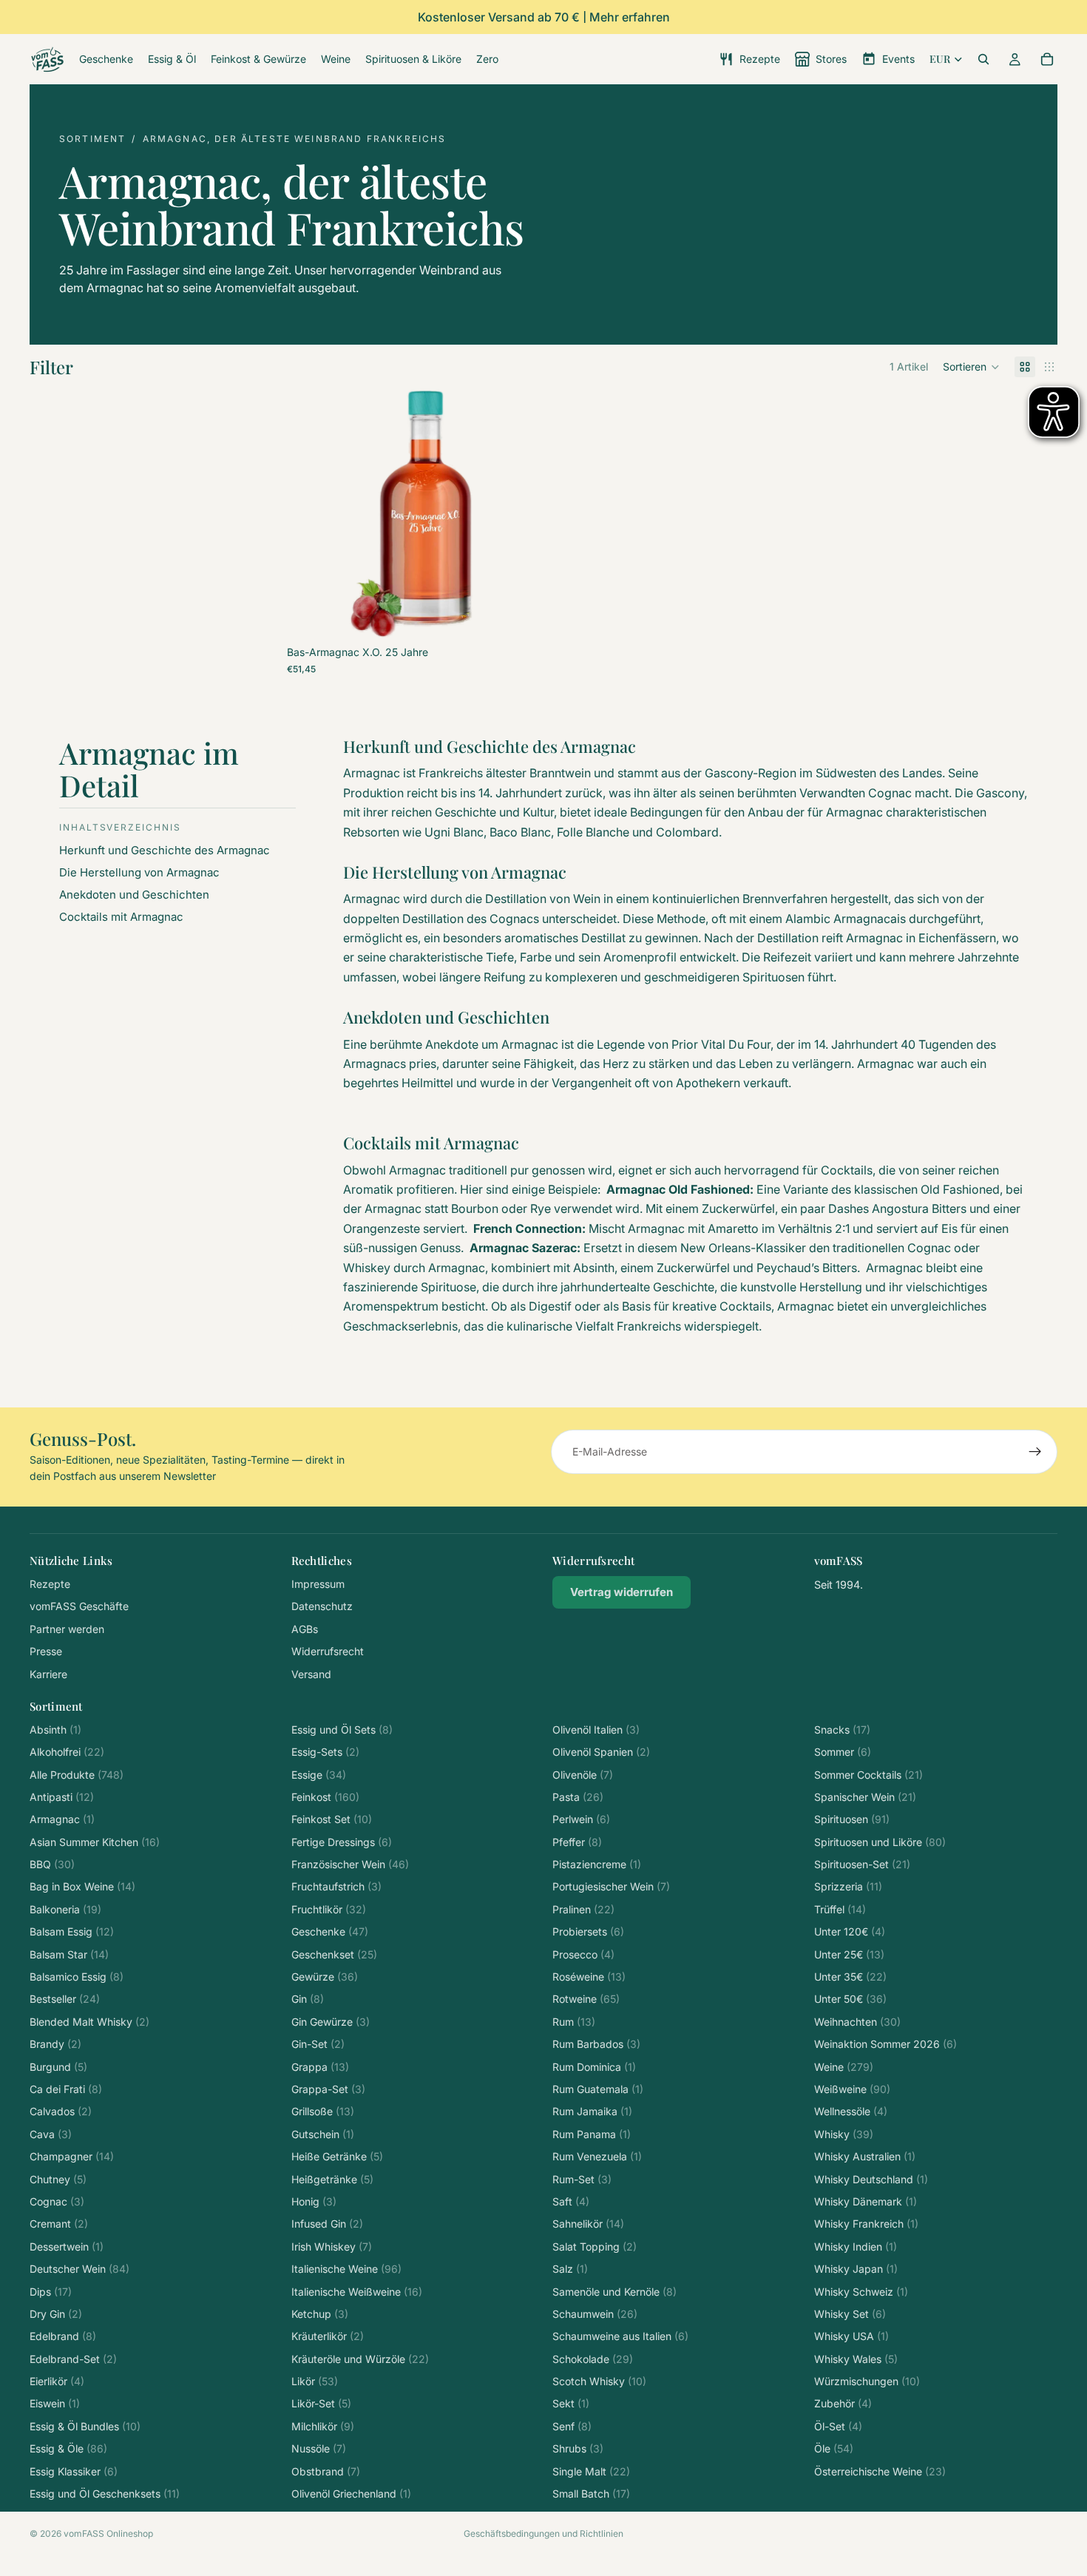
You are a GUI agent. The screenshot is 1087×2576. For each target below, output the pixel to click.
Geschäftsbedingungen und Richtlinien (543, 2533)
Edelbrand (63, 2336)
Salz (570, 2269)
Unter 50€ (850, 1999)
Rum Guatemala (598, 2089)
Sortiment (92, 139)
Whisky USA (851, 2336)
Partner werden (67, 1629)
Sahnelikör (588, 2224)
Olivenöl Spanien (601, 1752)
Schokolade (593, 2359)
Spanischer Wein (865, 1797)
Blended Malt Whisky (89, 2022)
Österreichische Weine (880, 2471)
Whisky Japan (856, 2269)
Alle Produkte (77, 1775)
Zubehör (843, 2403)
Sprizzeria (848, 1886)
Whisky (844, 2134)
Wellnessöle (851, 2111)
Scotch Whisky (599, 2381)
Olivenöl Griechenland (351, 2494)
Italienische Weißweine (357, 2292)
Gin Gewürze (331, 2022)
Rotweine (586, 1999)
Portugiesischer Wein (611, 1886)
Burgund (58, 2067)
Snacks (842, 1730)
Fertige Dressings (342, 1842)
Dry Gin (56, 2314)
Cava (51, 2134)
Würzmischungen (867, 2381)
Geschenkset (334, 1954)
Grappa (320, 2067)
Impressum (318, 1584)
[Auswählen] (513, 615)
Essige (319, 1775)
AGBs (305, 1629)
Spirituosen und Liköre (880, 1842)
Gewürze (325, 1977)
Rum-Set (582, 2179)
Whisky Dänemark (866, 2201)
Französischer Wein (350, 1864)
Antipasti (62, 1797)
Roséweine (589, 1977)
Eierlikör (57, 2381)
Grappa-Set (328, 2089)
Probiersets (588, 1931)
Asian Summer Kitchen (95, 1842)
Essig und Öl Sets (342, 1730)
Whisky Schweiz (861, 2292)
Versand (311, 1674)
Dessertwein (67, 2247)
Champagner (72, 2156)
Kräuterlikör (328, 2336)
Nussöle (319, 2448)
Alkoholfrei (67, 1752)
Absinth (55, 1730)
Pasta (578, 1797)
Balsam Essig (72, 1931)
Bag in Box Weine (82, 1886)
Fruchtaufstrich (336, 1886)
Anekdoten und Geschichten (134, 895)
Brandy (55, 2044)
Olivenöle (583, 1775)
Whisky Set (850, 2314)
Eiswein (55, 2403)
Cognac (57, 2201)
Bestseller (65, 1999)
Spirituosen (852, 1819)
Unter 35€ (850, 1977)
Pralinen (583, 1909)
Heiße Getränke (337, 2156)
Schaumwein (595, 2314)
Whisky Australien (865, 2156)
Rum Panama (592, 2134)
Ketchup (320, 2314)
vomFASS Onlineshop (108, 2533)
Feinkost (325, 1797)
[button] (971, 367)
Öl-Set (838, 2426)
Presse (46, 1651)
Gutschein (323, 2134)
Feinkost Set (332, 1819)
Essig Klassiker (74, 2471)
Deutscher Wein (79, 2269)
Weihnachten (857, 2022)
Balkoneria (65, 1909)
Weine (844, 2067)
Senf (572, 2426)
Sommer (843, 1752)
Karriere (48, 1674)
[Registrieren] (1035, 1452)
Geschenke (330, 1931)
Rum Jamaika (592, 2111)
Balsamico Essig (77, 1977)
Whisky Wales (856, 2359)
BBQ (52, 1864)
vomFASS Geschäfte (79, 1606)
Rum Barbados (596, 2044)
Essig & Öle (68, 2448)
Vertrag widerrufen (622, 1592)
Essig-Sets (325, 1752)
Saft (571, 2201)
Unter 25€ (849, 1954)
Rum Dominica (594, 2067)
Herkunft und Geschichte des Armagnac (166, 850)
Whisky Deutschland (871, 2179)
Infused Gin (327, 2224)
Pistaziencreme (597, 1864)
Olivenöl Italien (596, 1730)
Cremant (59, 2224)
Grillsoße (323, 2111)
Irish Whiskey (332, 2247)
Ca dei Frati (66, 2089)
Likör (315, 2381)
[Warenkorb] (1047, 59)
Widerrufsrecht (328, 1651)
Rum (574, 2022)
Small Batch (591, 2494)
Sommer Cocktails (868, 1775)
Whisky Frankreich (866, 2224)
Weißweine (852, 2089)
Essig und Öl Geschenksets (105, 2494)
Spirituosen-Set (862, 1864)
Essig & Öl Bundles (85, 2426)
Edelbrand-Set (73, 2359)
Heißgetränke (332, 2179)
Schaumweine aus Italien (620, 2336)
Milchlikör (323, 2426)
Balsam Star (69, 1954)
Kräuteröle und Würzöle (360, 2359)
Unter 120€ (850, 1931)
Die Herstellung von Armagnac (139, 872)
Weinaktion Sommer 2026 (885, 2044)
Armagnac (62, 1819)
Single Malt (591, 2471)
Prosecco (583, 1954)
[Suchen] (983, 59)
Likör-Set (321, 2403)
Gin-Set (318, 2044)
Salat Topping (595, 2247)
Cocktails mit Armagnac (123, 917)
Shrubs (578, 2448)
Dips (51, 2292)
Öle (834, 2448)
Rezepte (50, 1584)
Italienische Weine (346, 2269)
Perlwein (581, 1819)
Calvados (61, 2111)
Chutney (58, 2179)
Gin (308, 1999)
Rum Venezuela (597, 2156)
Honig (314, 2201)
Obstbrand (326, 2471)
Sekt (571, 2403)
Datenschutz (322, 1606)
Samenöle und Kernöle (614, 2292)
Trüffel (840, 1909)
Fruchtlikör (329, 1909)
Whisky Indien (856, 2247)
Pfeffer (577, 1842)
